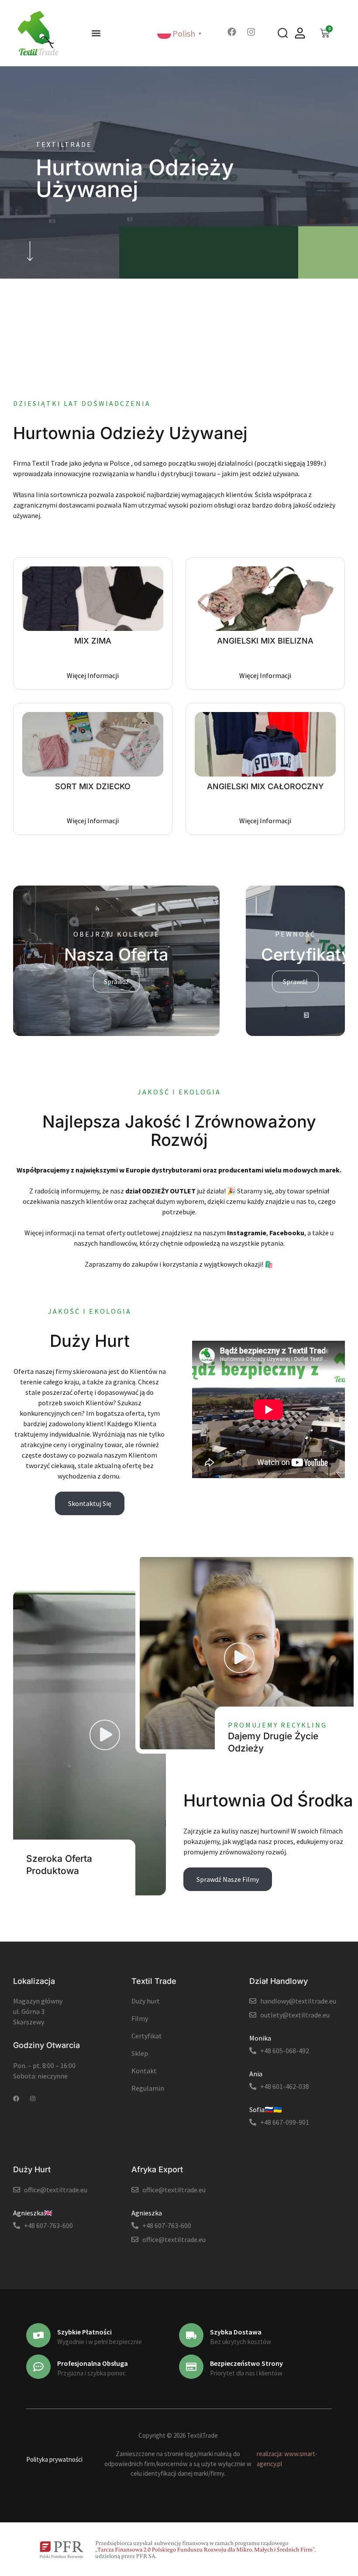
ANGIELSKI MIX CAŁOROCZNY (265, 786)
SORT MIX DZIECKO (93, 786)
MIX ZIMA (93, 641)
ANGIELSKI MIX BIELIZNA (265, 641)
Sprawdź (116, 981)
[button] (96, 33)
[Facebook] (232, 32)
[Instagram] (251, 32)
